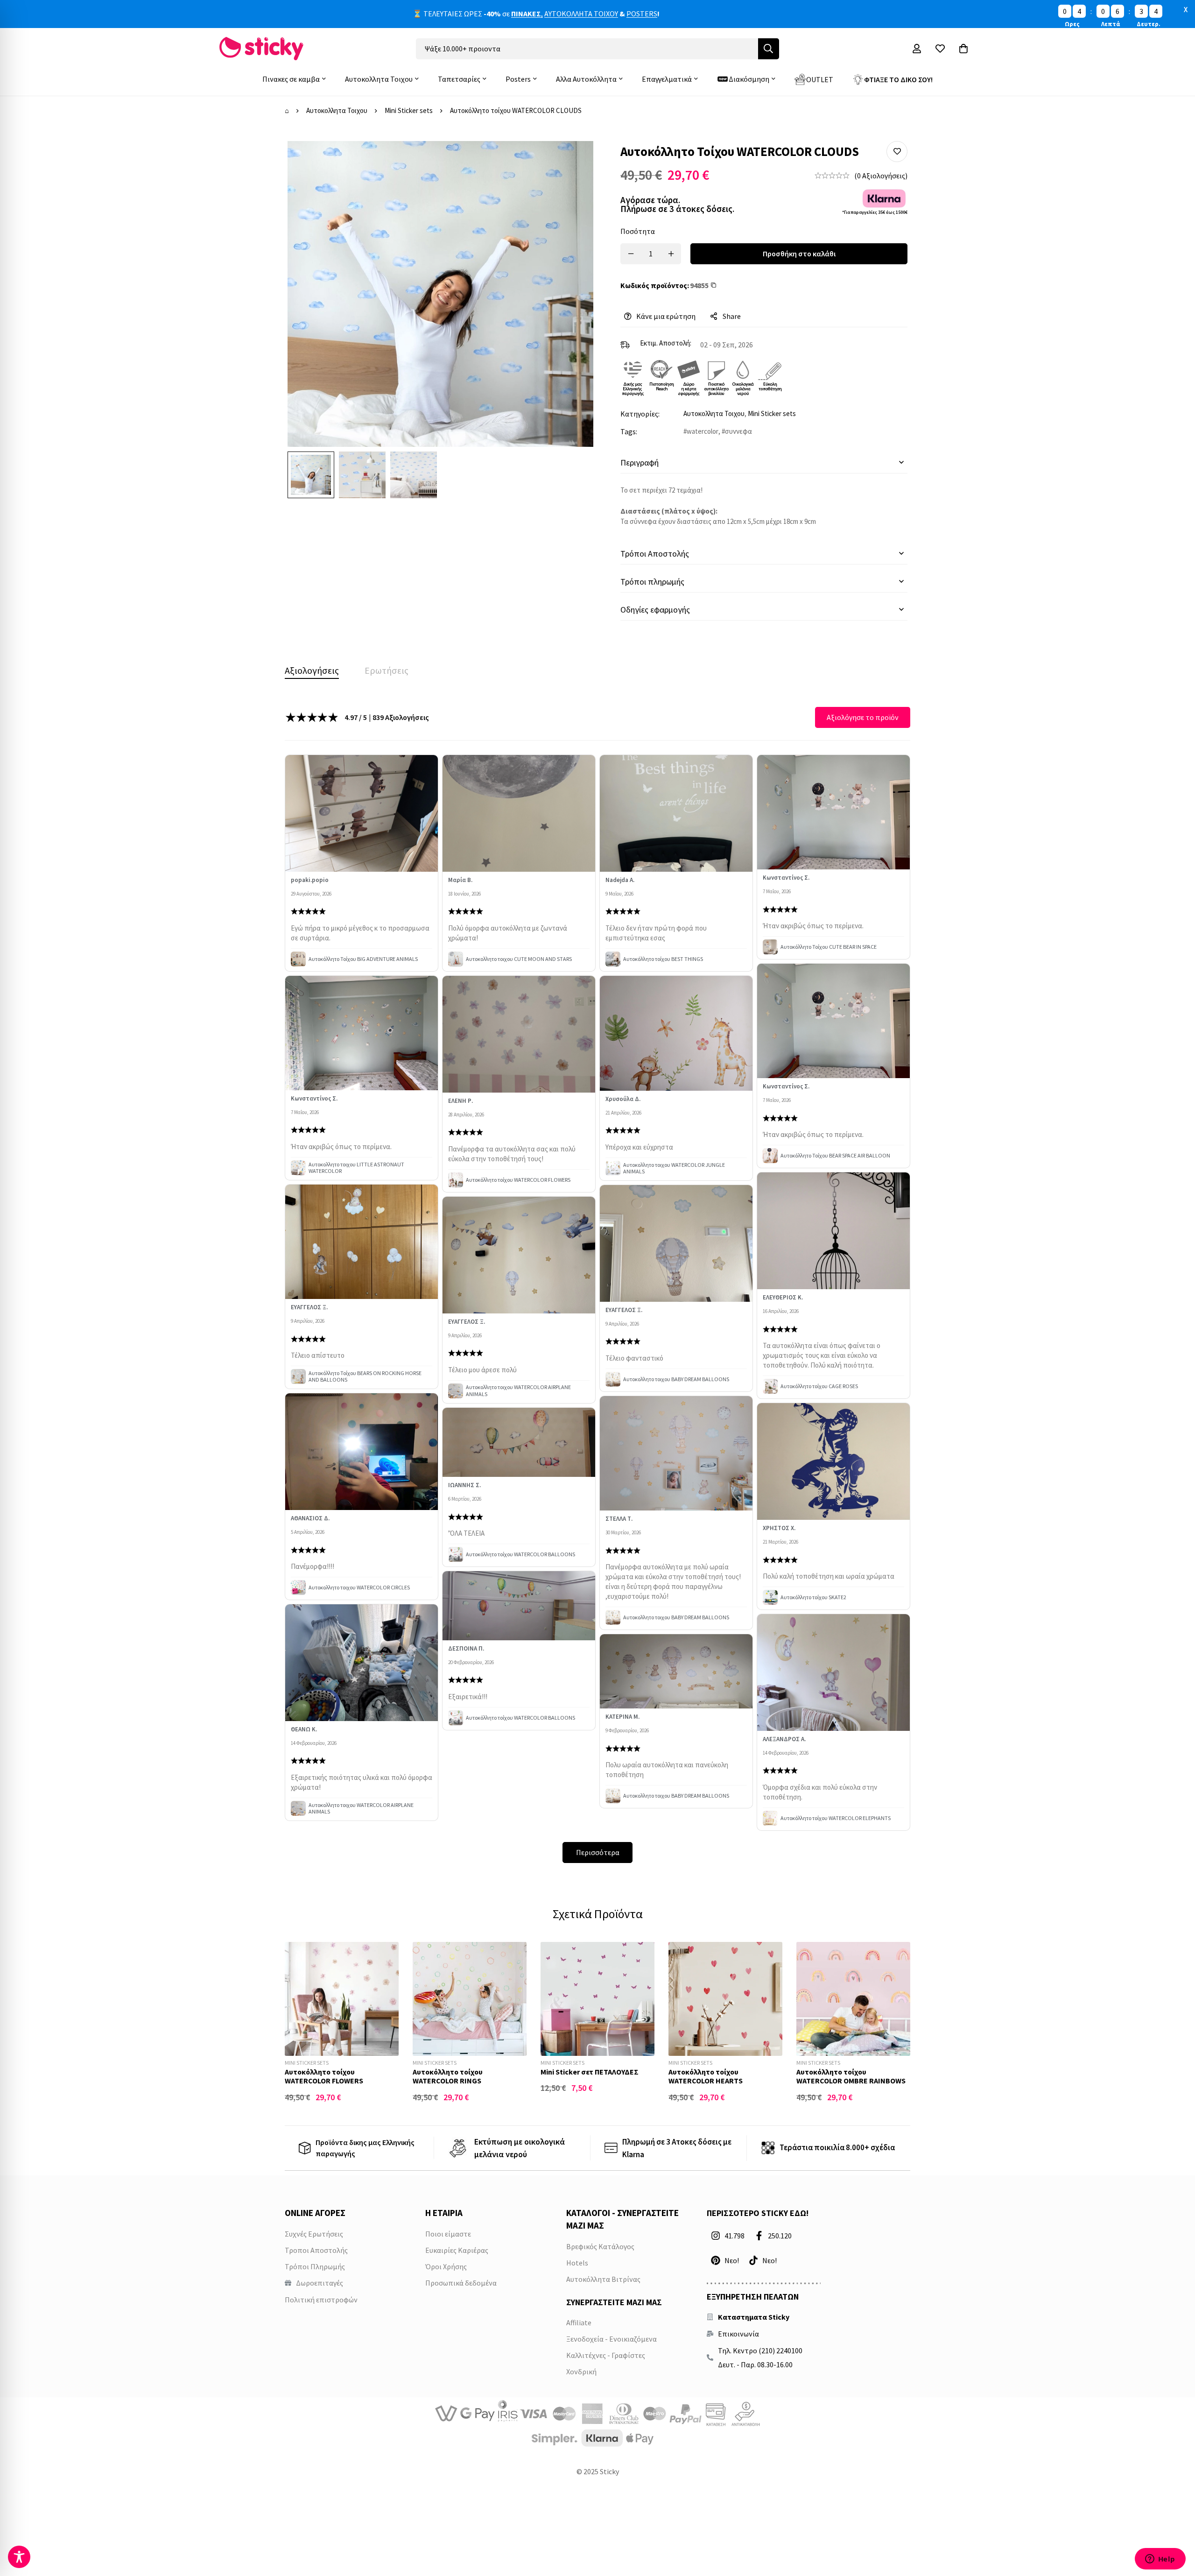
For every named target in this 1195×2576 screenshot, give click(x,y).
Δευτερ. (1149, 24)
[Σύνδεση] (917, 49)
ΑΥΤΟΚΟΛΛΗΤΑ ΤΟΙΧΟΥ (581, 14)
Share (732, 316)
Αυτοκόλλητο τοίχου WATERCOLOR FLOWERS (324, 2076)
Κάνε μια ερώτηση (666, 316)
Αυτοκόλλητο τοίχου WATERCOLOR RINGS (448, 2076)
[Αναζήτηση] (769, 49)
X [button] (1186, 9)
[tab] (312, 670)
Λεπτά (1111, 24)
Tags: (629, 431)
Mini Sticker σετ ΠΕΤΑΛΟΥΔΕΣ (590, 2072)
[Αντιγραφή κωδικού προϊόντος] (716, 285)
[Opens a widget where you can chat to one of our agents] (1160, 2560)
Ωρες (1072, 24)
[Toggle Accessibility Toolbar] (19, 2557)
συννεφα (738, 431)
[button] (897, 152)
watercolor (703, 431)
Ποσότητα (638, 231)
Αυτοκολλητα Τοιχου (337, 110)
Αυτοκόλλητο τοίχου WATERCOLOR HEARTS (706, 2076)
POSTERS (642, 14)
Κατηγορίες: (640, 414)
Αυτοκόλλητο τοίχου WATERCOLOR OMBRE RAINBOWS (851, 2076)
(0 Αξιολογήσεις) (881, 176)
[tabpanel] (597, 1285)
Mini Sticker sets (409, 110)
